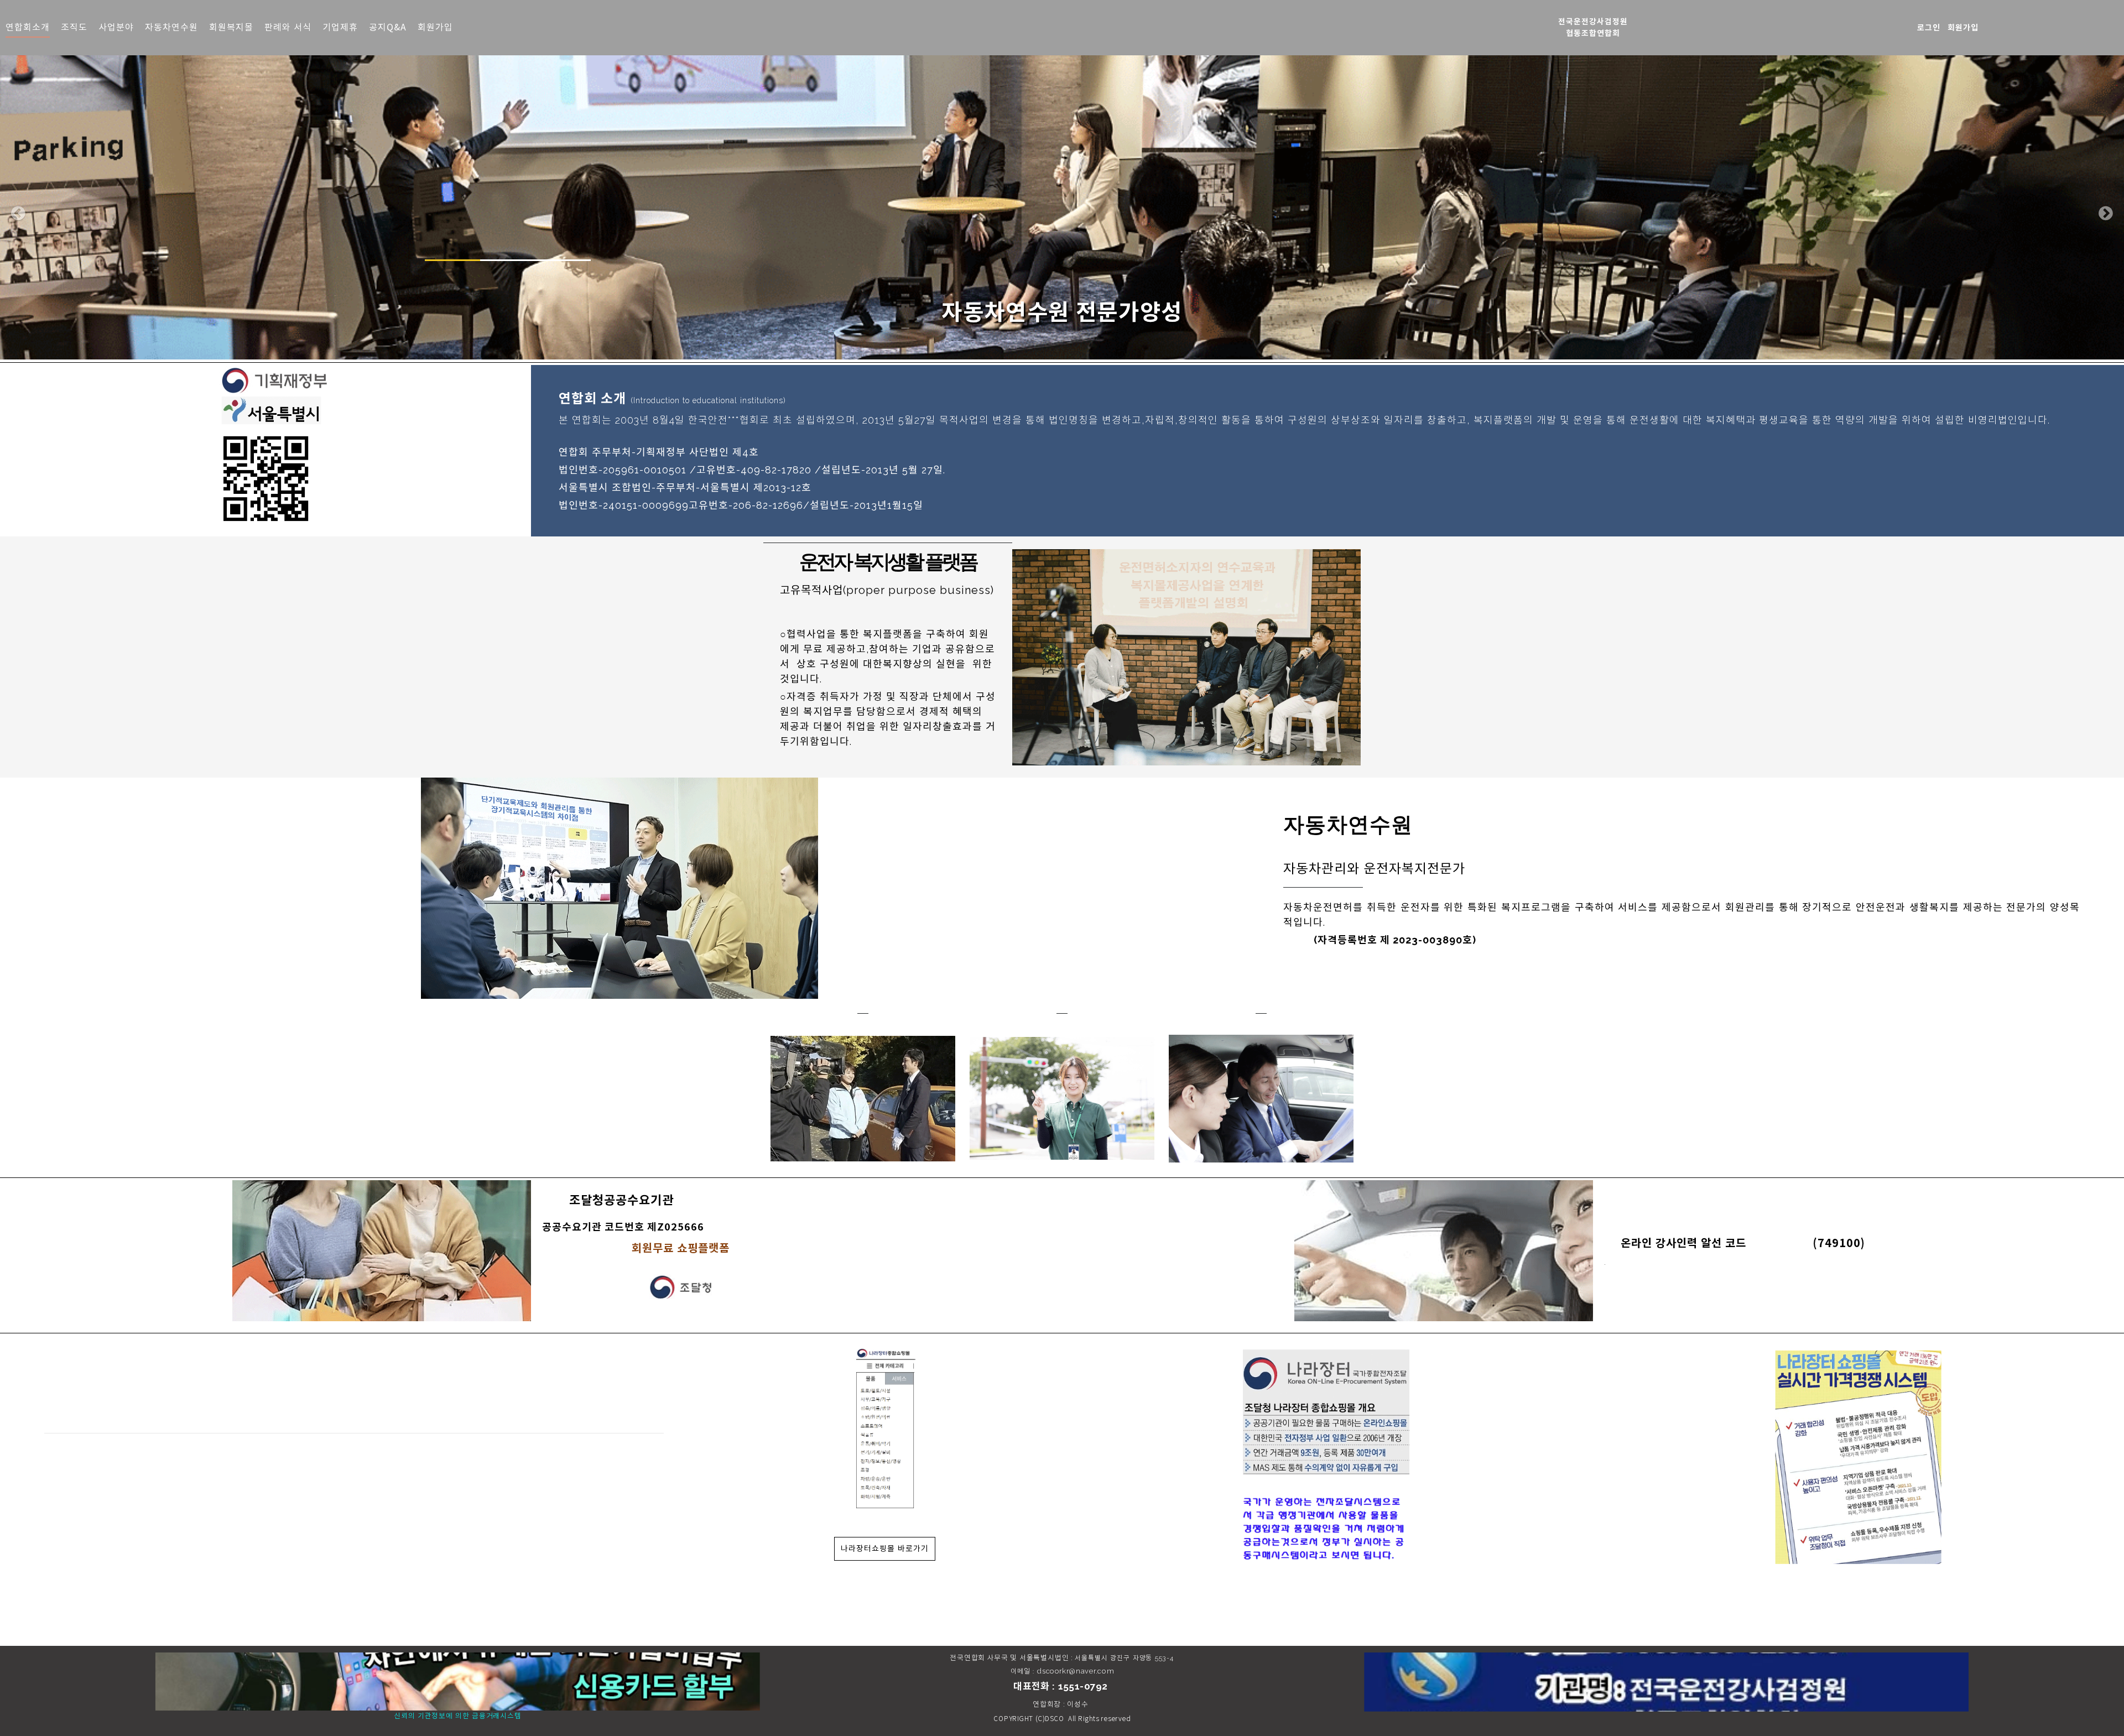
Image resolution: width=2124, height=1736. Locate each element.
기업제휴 (340, 28)
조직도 (74, 28)
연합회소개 (28, 28)
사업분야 (116, 28)
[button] (18, 212)
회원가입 (435, 28)
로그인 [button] (1929, 28)
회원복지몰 (231, 28)
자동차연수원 (171, 28)
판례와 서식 (288, 28)
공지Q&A (388, 28)
